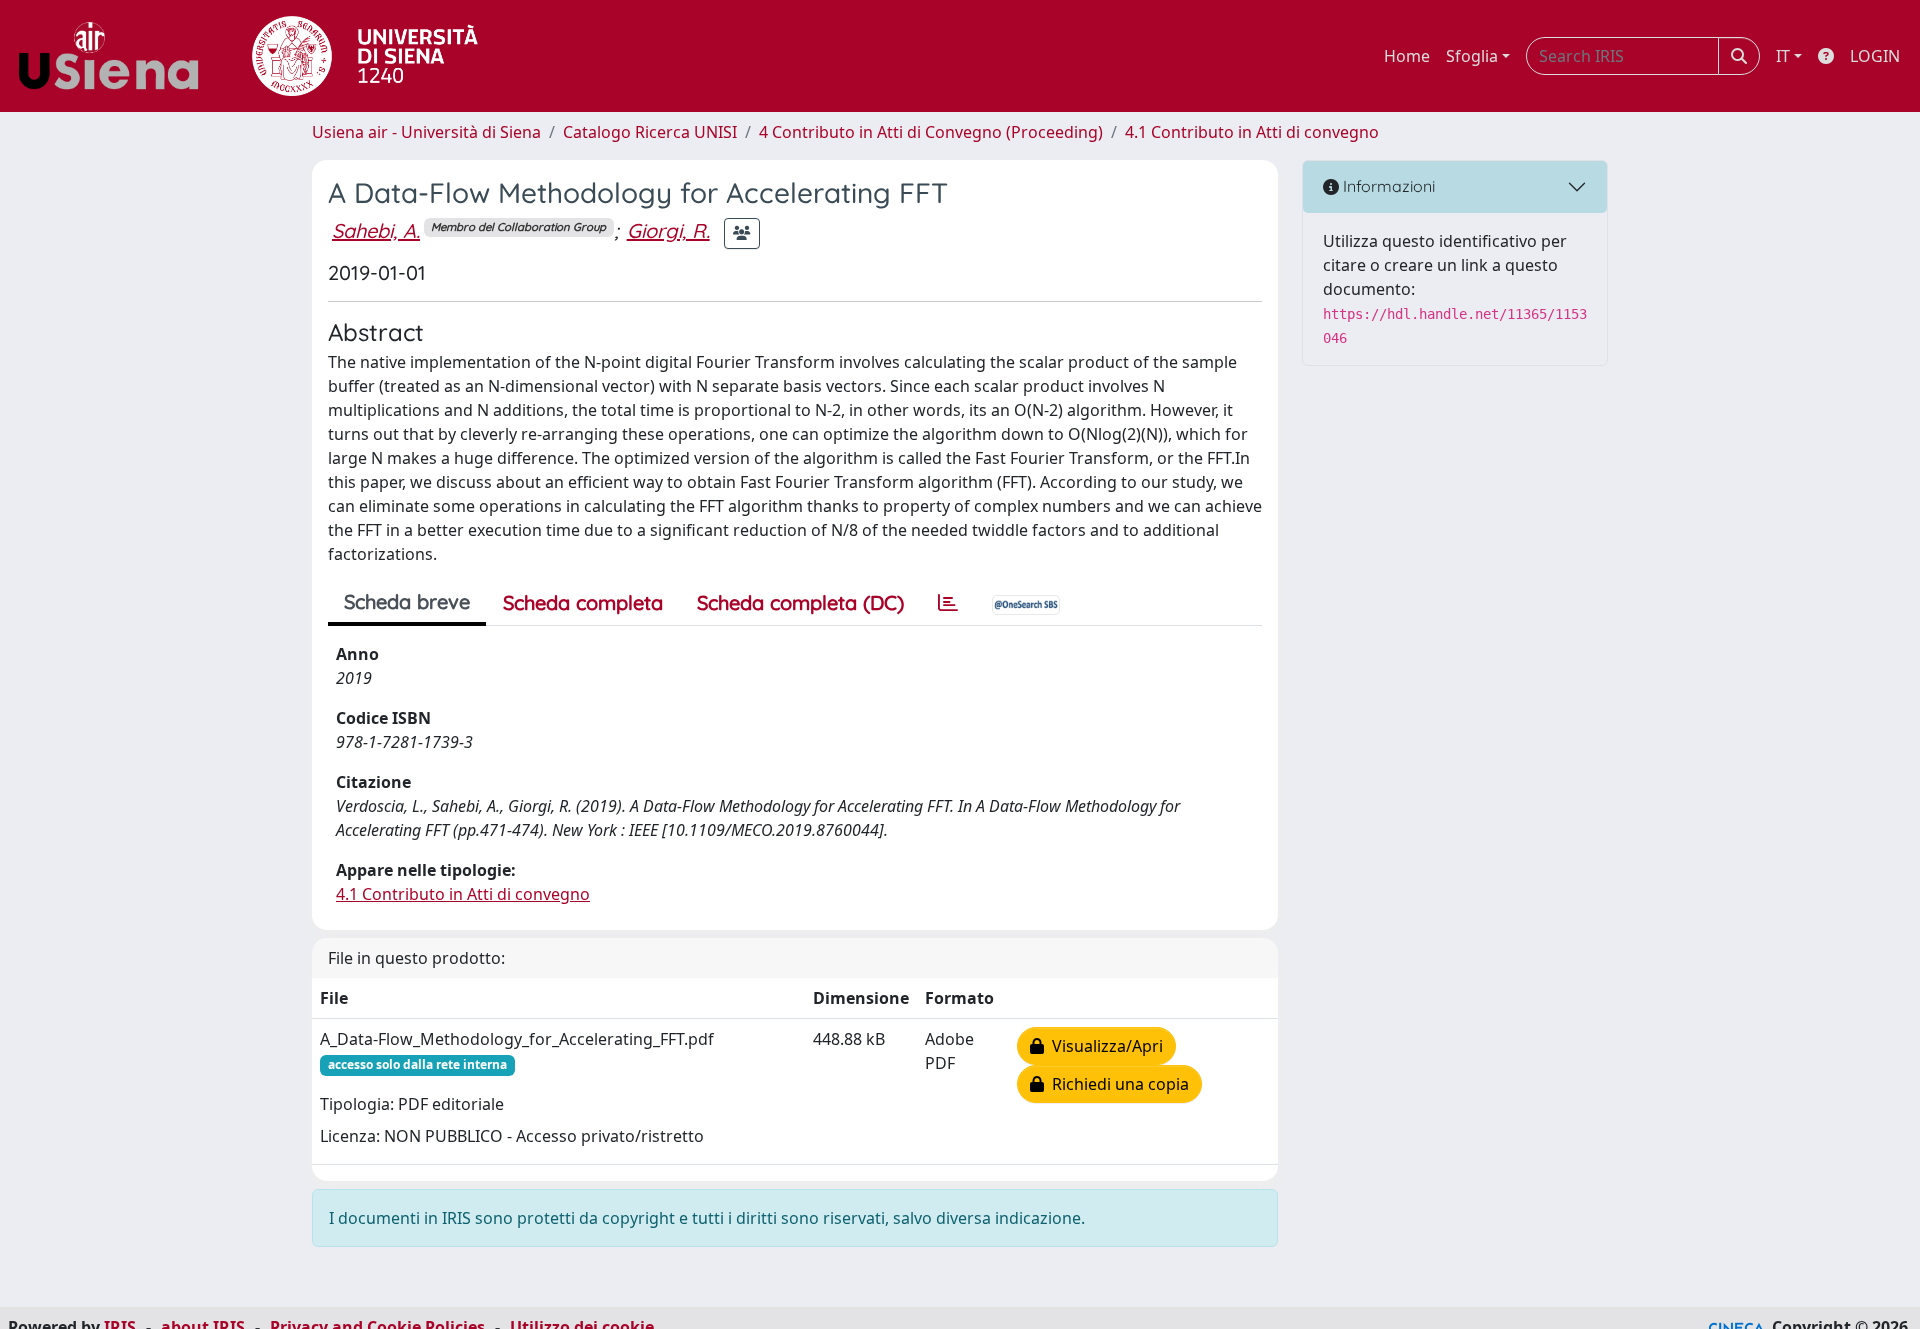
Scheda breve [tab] (407, 601)
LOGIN (1875, 56)
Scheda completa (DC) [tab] (800, 602)
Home (1407, 56)
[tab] (948, 603)
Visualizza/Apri (1103, 1046)
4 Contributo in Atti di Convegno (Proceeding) (931, 132)
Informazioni (1387, 186)
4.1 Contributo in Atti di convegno (1252, 132)
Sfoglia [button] (1472, 56)
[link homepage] (116, 56)
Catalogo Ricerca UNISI (650, 132)
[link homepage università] (365, 56)
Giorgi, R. (668, 230)
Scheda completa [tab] (583, 602)
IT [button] (1783, 56)
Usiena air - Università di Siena (426, 132)
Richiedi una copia (1116, 1084)
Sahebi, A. (376, 230)
